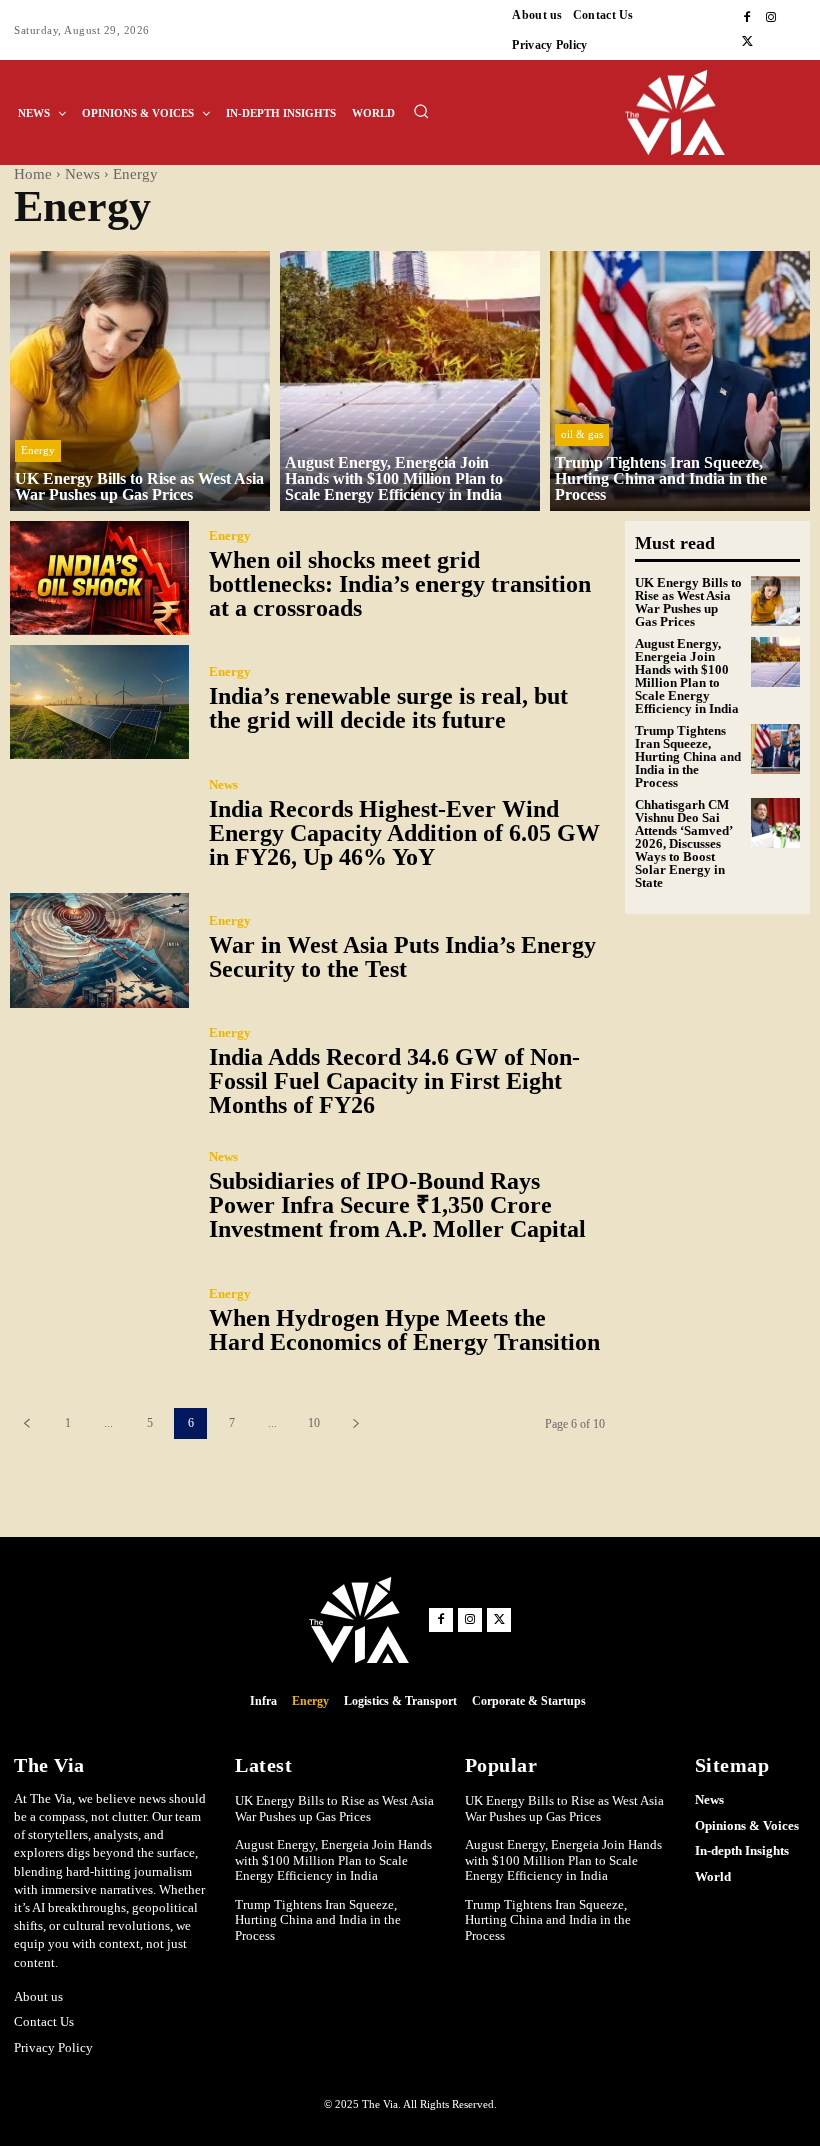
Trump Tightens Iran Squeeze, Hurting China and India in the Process (688, 756)
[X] (747, 42)
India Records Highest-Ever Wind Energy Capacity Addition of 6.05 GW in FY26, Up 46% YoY (404, 833)
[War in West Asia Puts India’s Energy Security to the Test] (99, 950)
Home (33, 174)
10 (314, 1423)
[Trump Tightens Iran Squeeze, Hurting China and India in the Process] (680, 381)
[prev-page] (26, 1423)
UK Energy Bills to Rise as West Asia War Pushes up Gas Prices (688, 602)
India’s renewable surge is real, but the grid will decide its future (388, 708)
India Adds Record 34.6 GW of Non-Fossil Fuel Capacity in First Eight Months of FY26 (394, 1081)
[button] (421, 111)
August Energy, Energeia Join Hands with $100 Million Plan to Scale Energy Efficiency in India (687, 676)
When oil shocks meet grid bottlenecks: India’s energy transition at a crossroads (400, 584)
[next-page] (355, 1423)
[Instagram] (771, 18)
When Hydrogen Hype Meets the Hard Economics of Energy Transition (404, 1330)
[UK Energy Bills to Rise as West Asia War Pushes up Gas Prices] (140, 381)
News (82, 174)
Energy (38, 450)
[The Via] (717, 112)
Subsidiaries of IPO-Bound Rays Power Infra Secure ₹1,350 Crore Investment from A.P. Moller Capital (397, 1205)
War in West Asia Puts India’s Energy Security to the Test (402, 957)
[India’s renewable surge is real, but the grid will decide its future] (99, 702)
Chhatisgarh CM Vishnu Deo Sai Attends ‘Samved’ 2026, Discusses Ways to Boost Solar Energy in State (683, 843)
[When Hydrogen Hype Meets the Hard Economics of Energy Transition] (99, 1323)
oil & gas (582, 434)
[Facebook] (747, 18)
